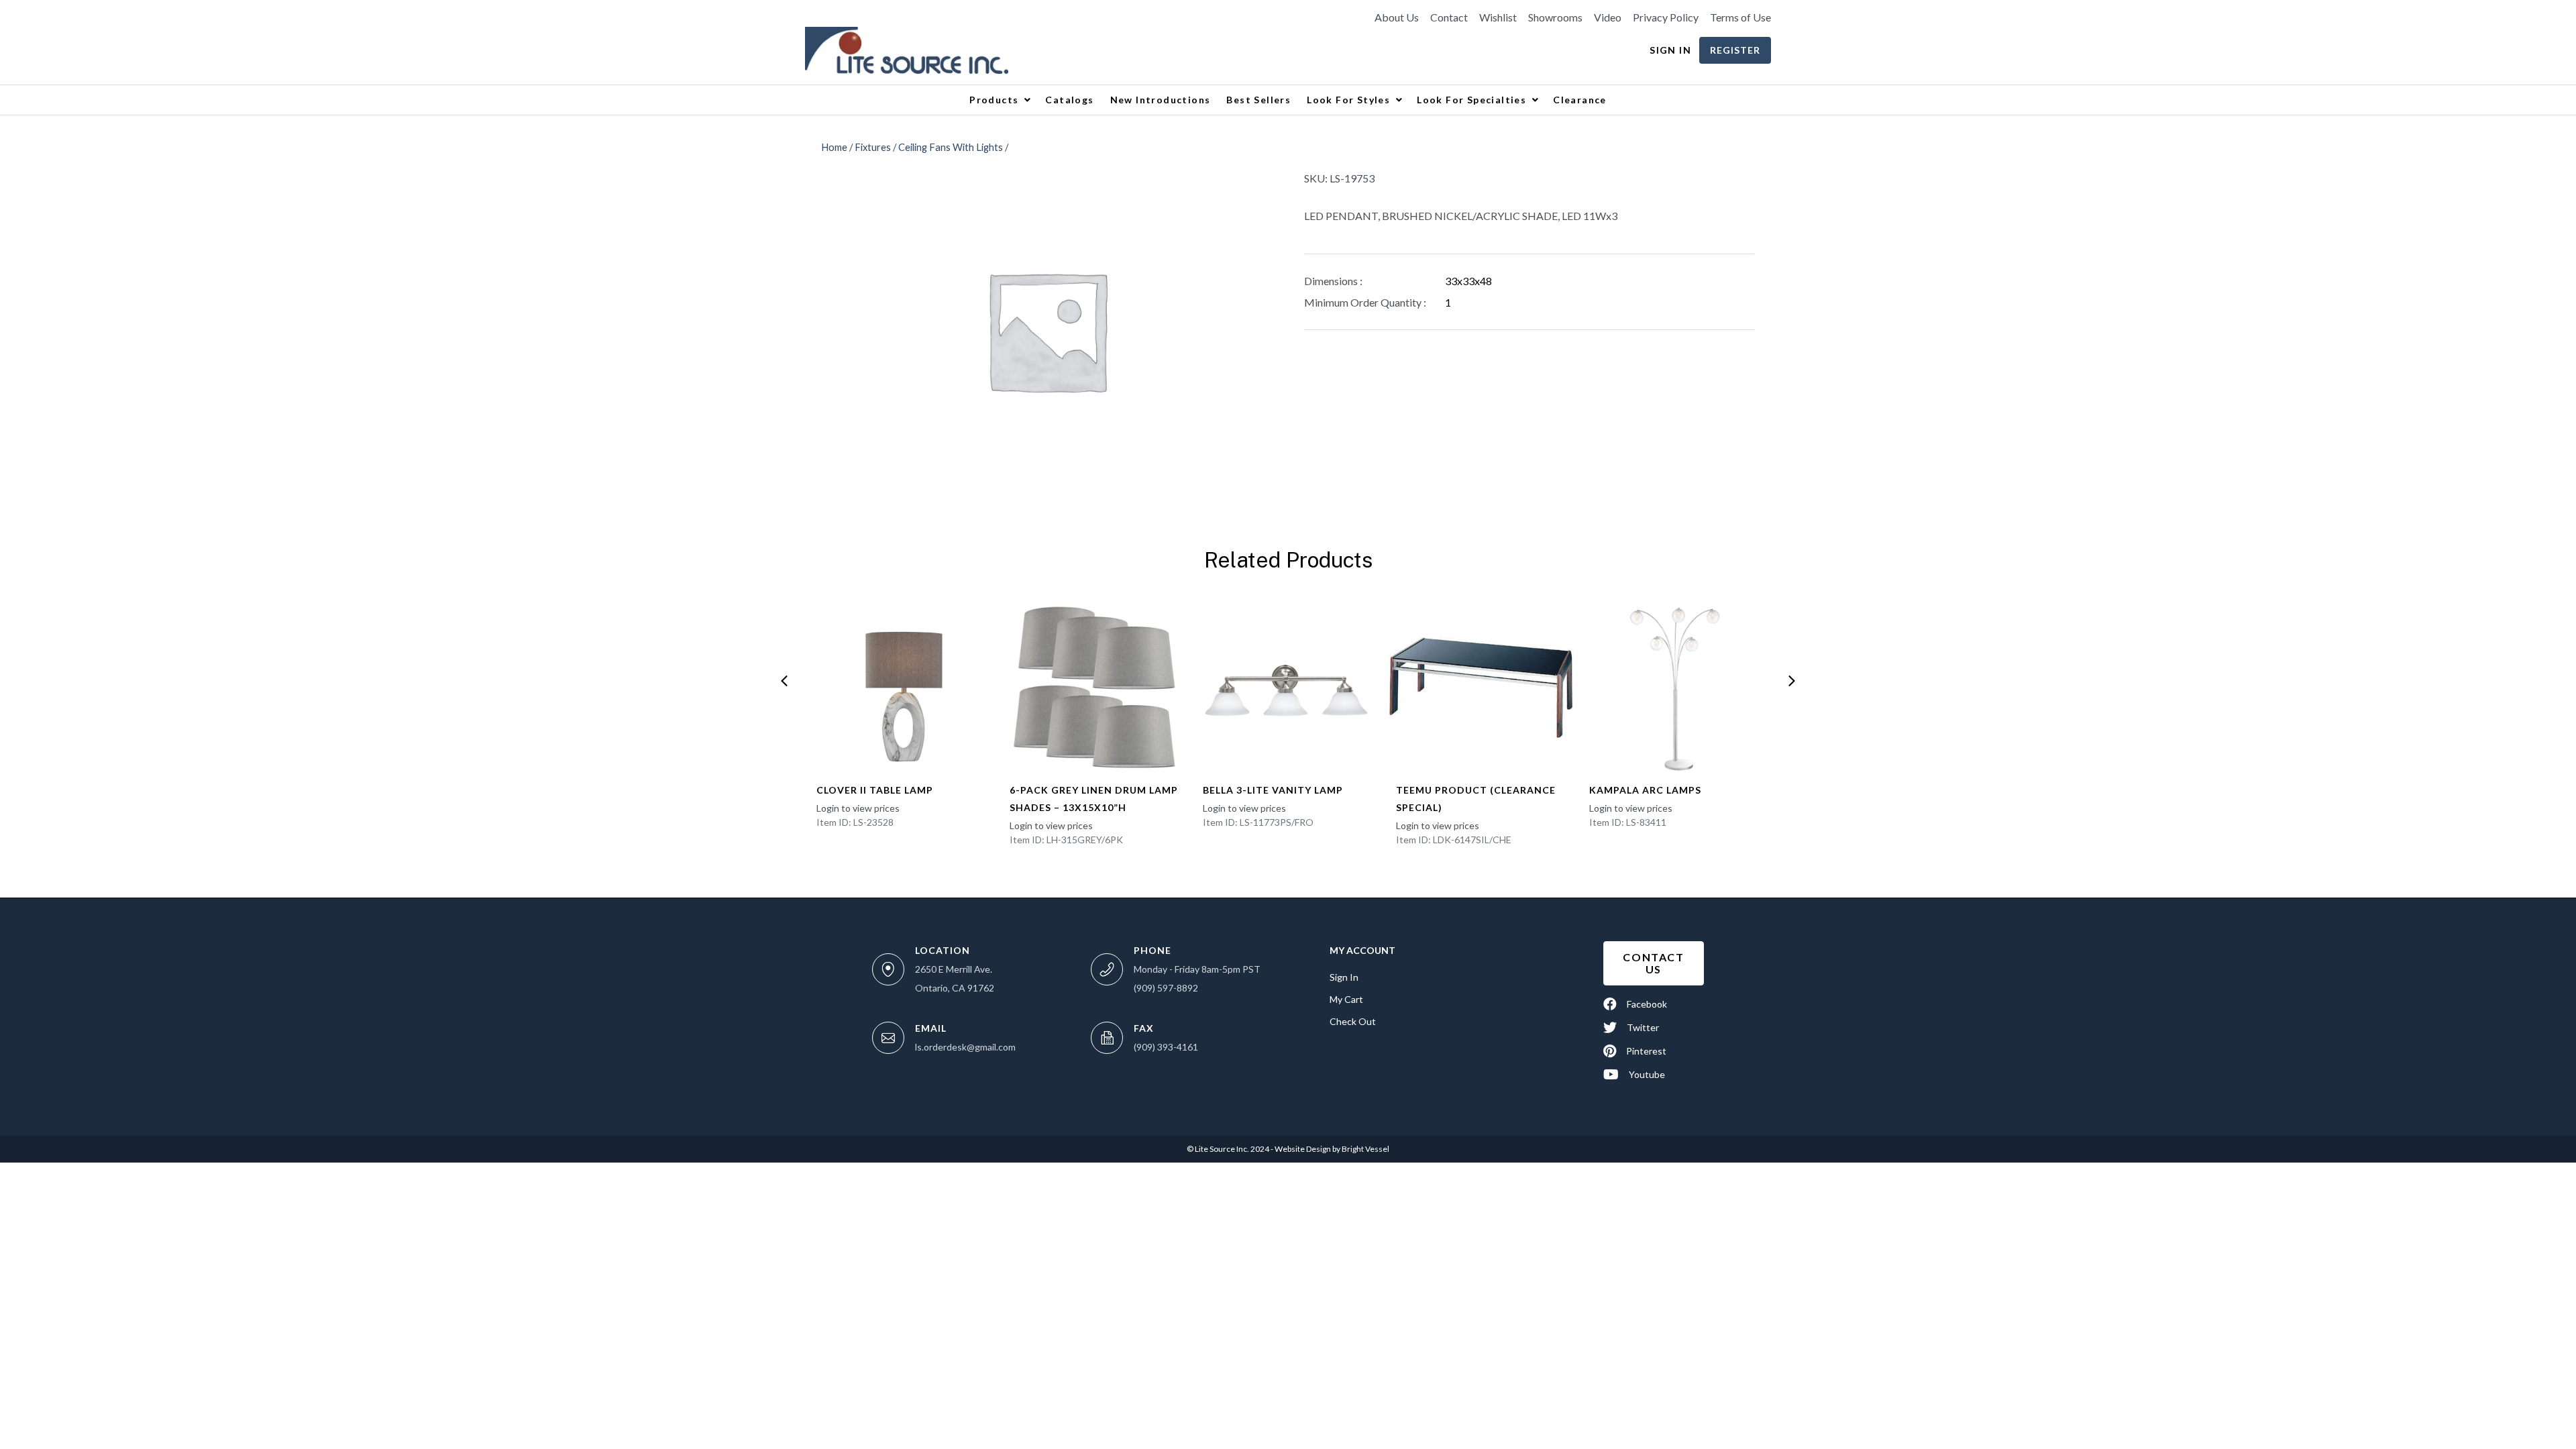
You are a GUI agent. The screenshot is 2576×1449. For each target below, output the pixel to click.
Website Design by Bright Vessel (1331, 1149)
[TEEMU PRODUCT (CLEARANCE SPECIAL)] (1481, 688)
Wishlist (1498, 17)
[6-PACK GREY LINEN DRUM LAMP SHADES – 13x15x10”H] (1095, 688)
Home (834, 147)
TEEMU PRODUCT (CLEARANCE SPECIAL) (1476, 799)
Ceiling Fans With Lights (951, 147)
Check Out (1353, 1021)
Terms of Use (1740, 17)
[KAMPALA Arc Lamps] (1674, 688)
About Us (1397, 17)
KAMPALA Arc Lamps (1645, 790)
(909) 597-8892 (1166, 988)
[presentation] (784, 681)
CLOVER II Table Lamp (875, 790)
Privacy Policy (1666, 17)
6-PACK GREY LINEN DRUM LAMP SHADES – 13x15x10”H (1094, 799)
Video (1608, 17)
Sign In (1670, 50)
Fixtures (873, 147)
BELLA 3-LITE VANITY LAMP (1273, 790)
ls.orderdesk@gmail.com (965, 1047)
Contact (1449, 17)
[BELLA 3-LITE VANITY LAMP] (1288, 688)
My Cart (1346, 999)
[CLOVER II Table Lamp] (902, 688)
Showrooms (1555, 17)
